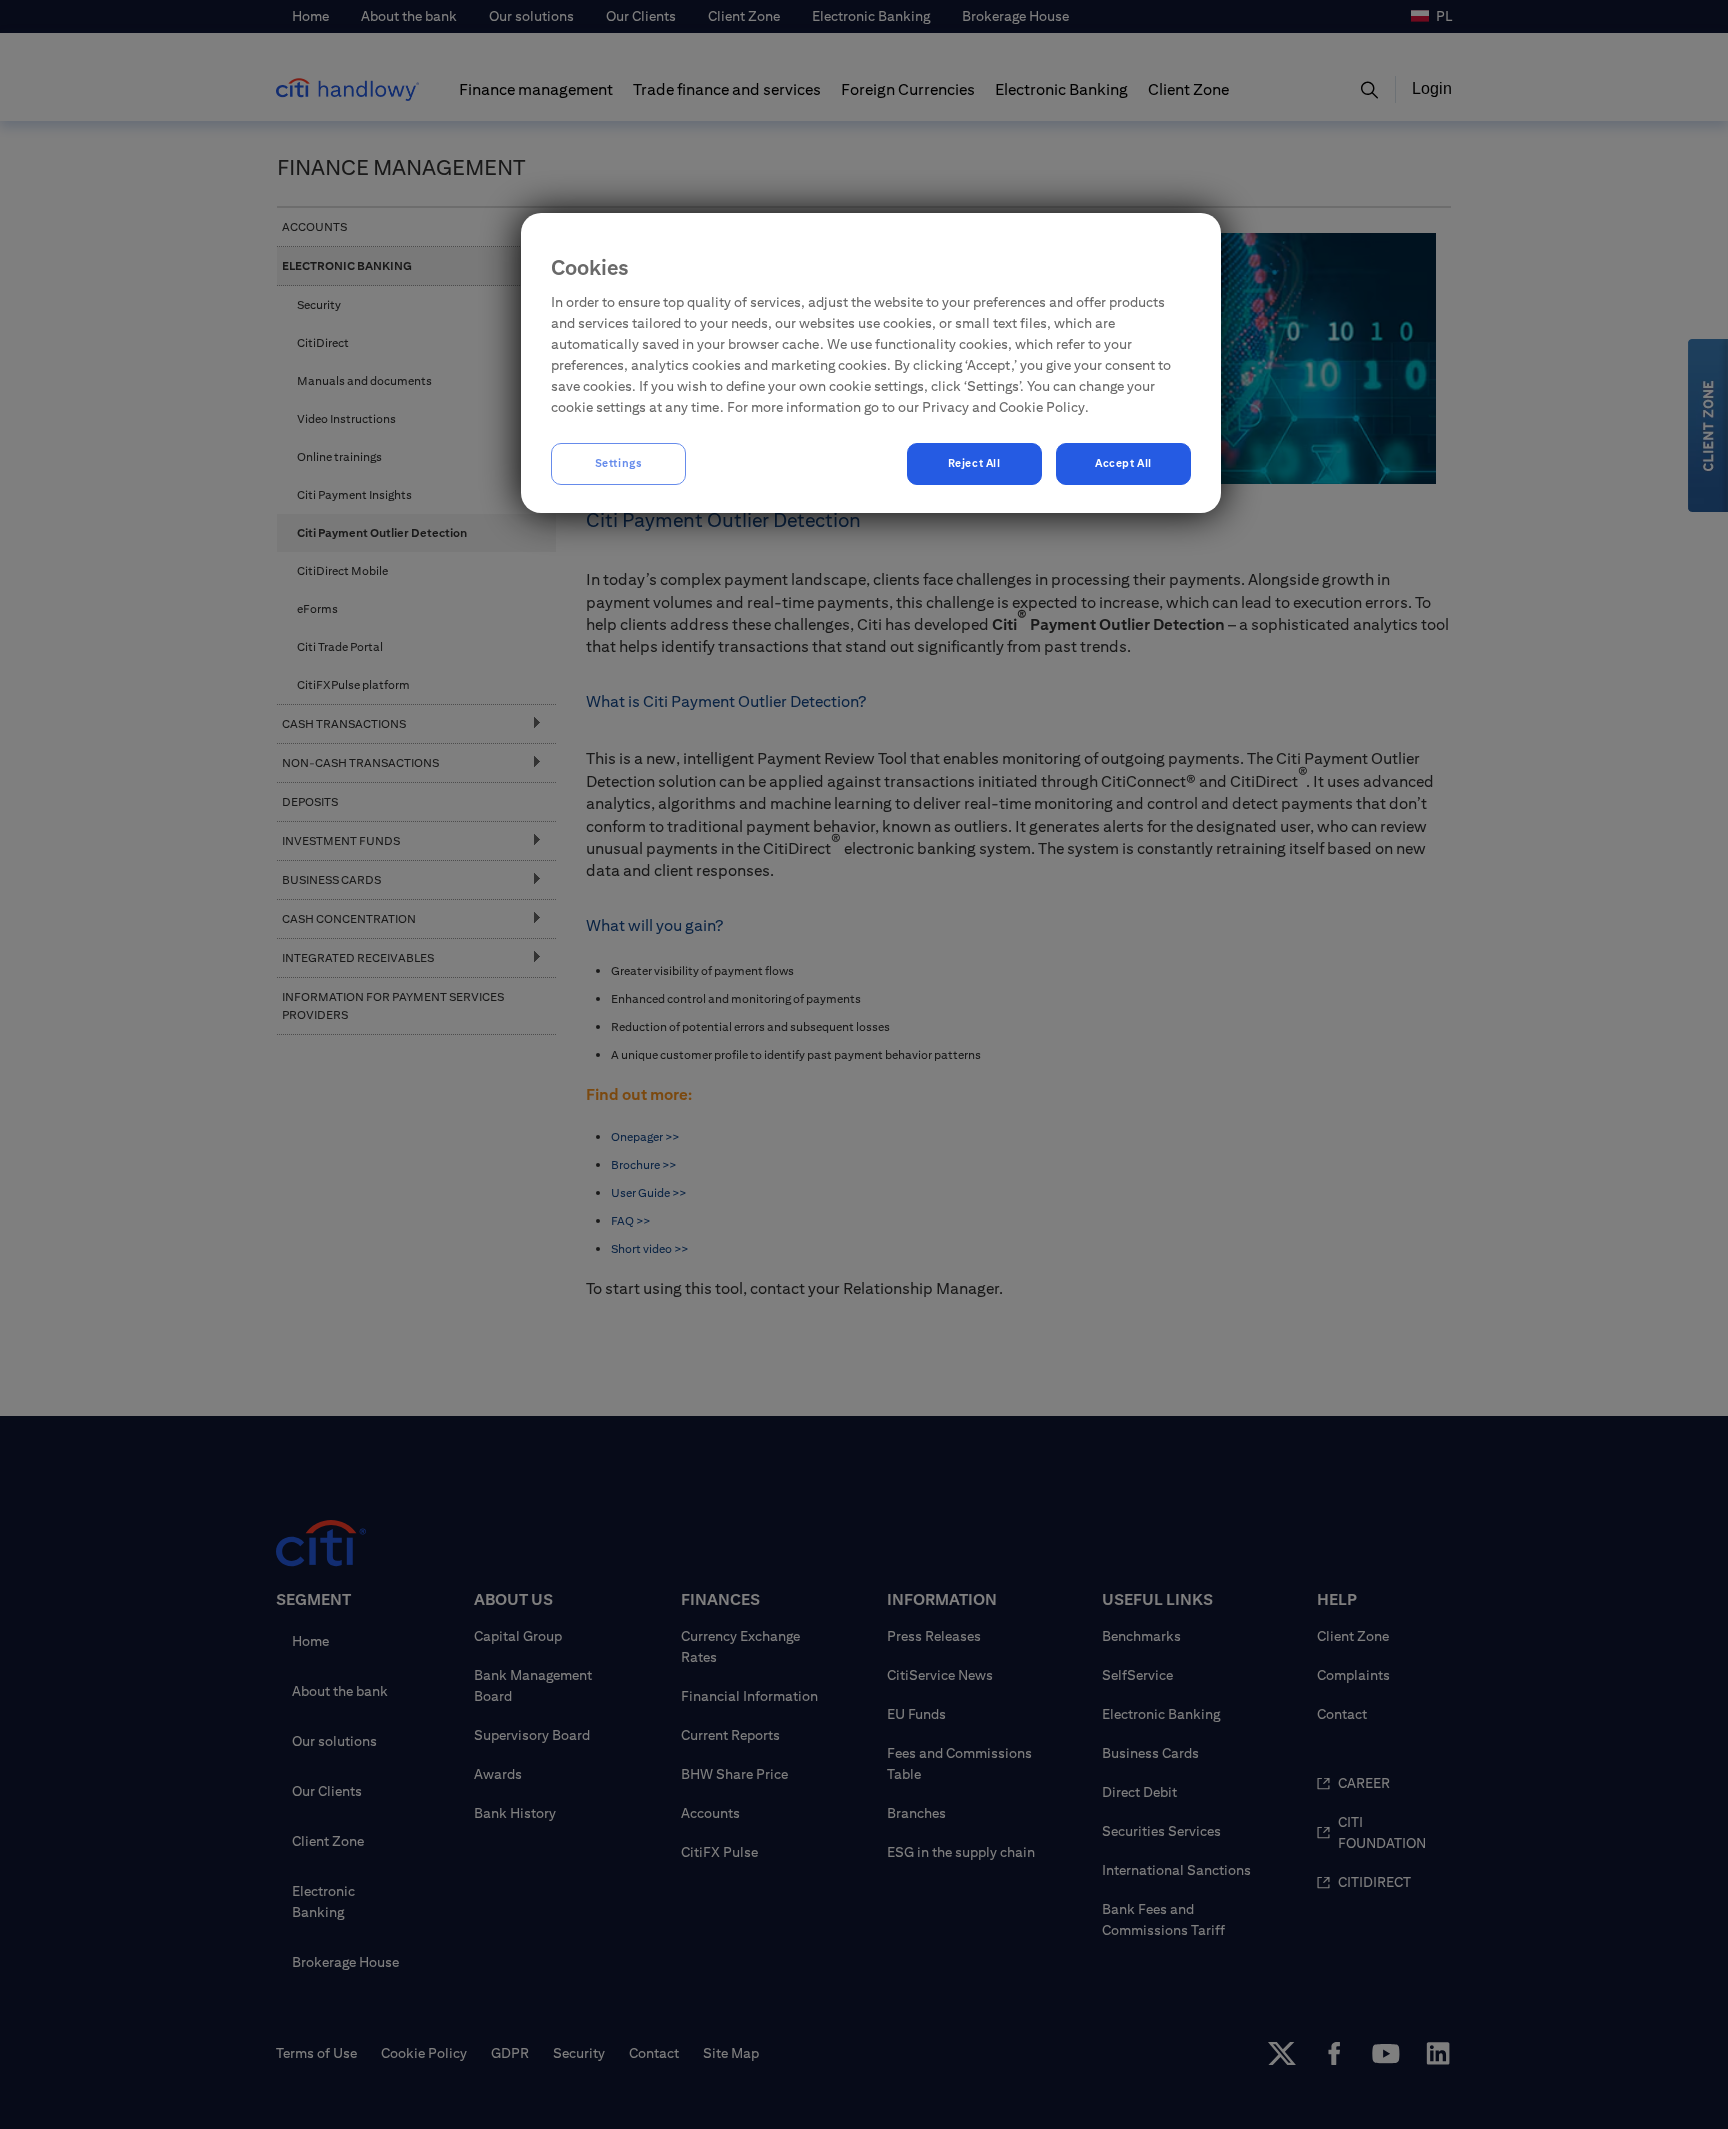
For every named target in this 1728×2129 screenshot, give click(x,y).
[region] (871, 363)
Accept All (1123, 463)
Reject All (974, 463)
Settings (619, 463)
